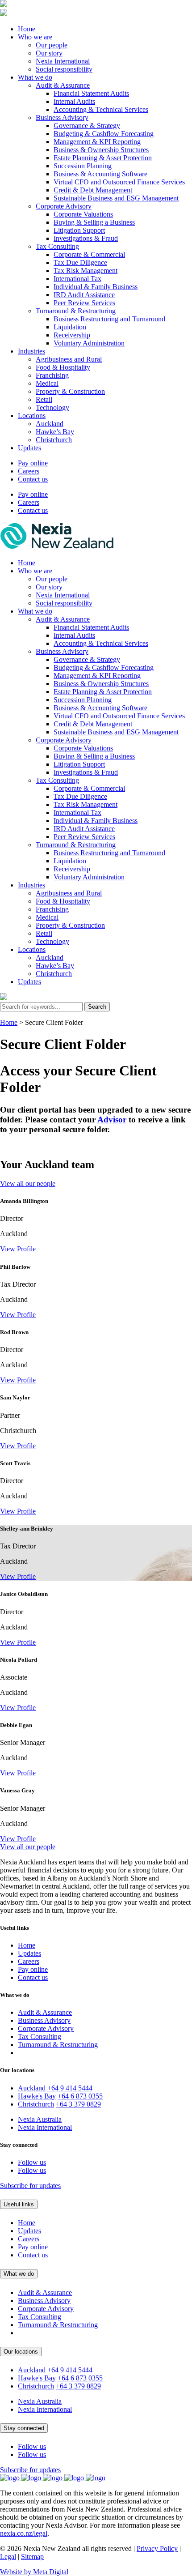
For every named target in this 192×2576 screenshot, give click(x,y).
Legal (8, 2557)
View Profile (18, 1249)
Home (27, 29)
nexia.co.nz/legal (24, 2533)
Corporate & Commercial (89, 254)
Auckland (50, 424)
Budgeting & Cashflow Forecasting (104, 134)
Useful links (19, 2204)
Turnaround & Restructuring (76, 311)
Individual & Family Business (96, 287)
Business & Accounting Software (100, 174)
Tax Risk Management (86, 271)
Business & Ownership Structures (101, 150)
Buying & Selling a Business (94, 222)
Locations (32, 416)
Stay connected (24, 2428)
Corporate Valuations (83, 214)
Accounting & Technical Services (101, 109)
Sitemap (32, 2557)
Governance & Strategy (87, 126)
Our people (52, 45)
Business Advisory (62, 117)
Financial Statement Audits (91, 93)
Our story (49, 53)
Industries (31, 351)
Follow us (32, 2162)
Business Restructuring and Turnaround (109, 319)
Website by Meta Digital (34, 2572)
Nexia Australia (40, 2119)
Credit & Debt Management (93, 190)
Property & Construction (70, 391)
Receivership (72, 335)
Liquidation (70, 327)
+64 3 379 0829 (78, 2104)
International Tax (77, 279)
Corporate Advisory (64, 206)
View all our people (28, 1184)
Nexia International (63, 61)
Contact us (33, 479)
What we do (35, 77)
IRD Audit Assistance (84, 295)
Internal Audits (74, 101)
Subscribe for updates (30, 2186)
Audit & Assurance (63, 85)
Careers (29, 471)
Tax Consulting (57, 246)
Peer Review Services (84, 303)
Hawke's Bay (37, 2096)
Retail (44, 399)
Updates (29, 448)
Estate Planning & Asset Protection (103, 158)
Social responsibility (64, 69)
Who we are (35, 37)
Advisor (112, 1120)
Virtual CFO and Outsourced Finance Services (119, 182)
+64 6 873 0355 (80, 2096)
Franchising (52, 375)
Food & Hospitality (63, 367)
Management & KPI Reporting (97, 142)
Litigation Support (79, 230)
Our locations (21, 2352)
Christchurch (54, 440)
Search (97, 1007)
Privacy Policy (157, 2548)
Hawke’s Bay (55, 432)
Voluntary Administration (89, 343)
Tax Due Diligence (80, 262)
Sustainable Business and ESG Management (116, 198)
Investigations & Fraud (86, 238)
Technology (52, 407)
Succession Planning (83, 166)
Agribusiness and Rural (69, 359)
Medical (47, 383)
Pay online (33, 463)
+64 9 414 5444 (70, 2088)
